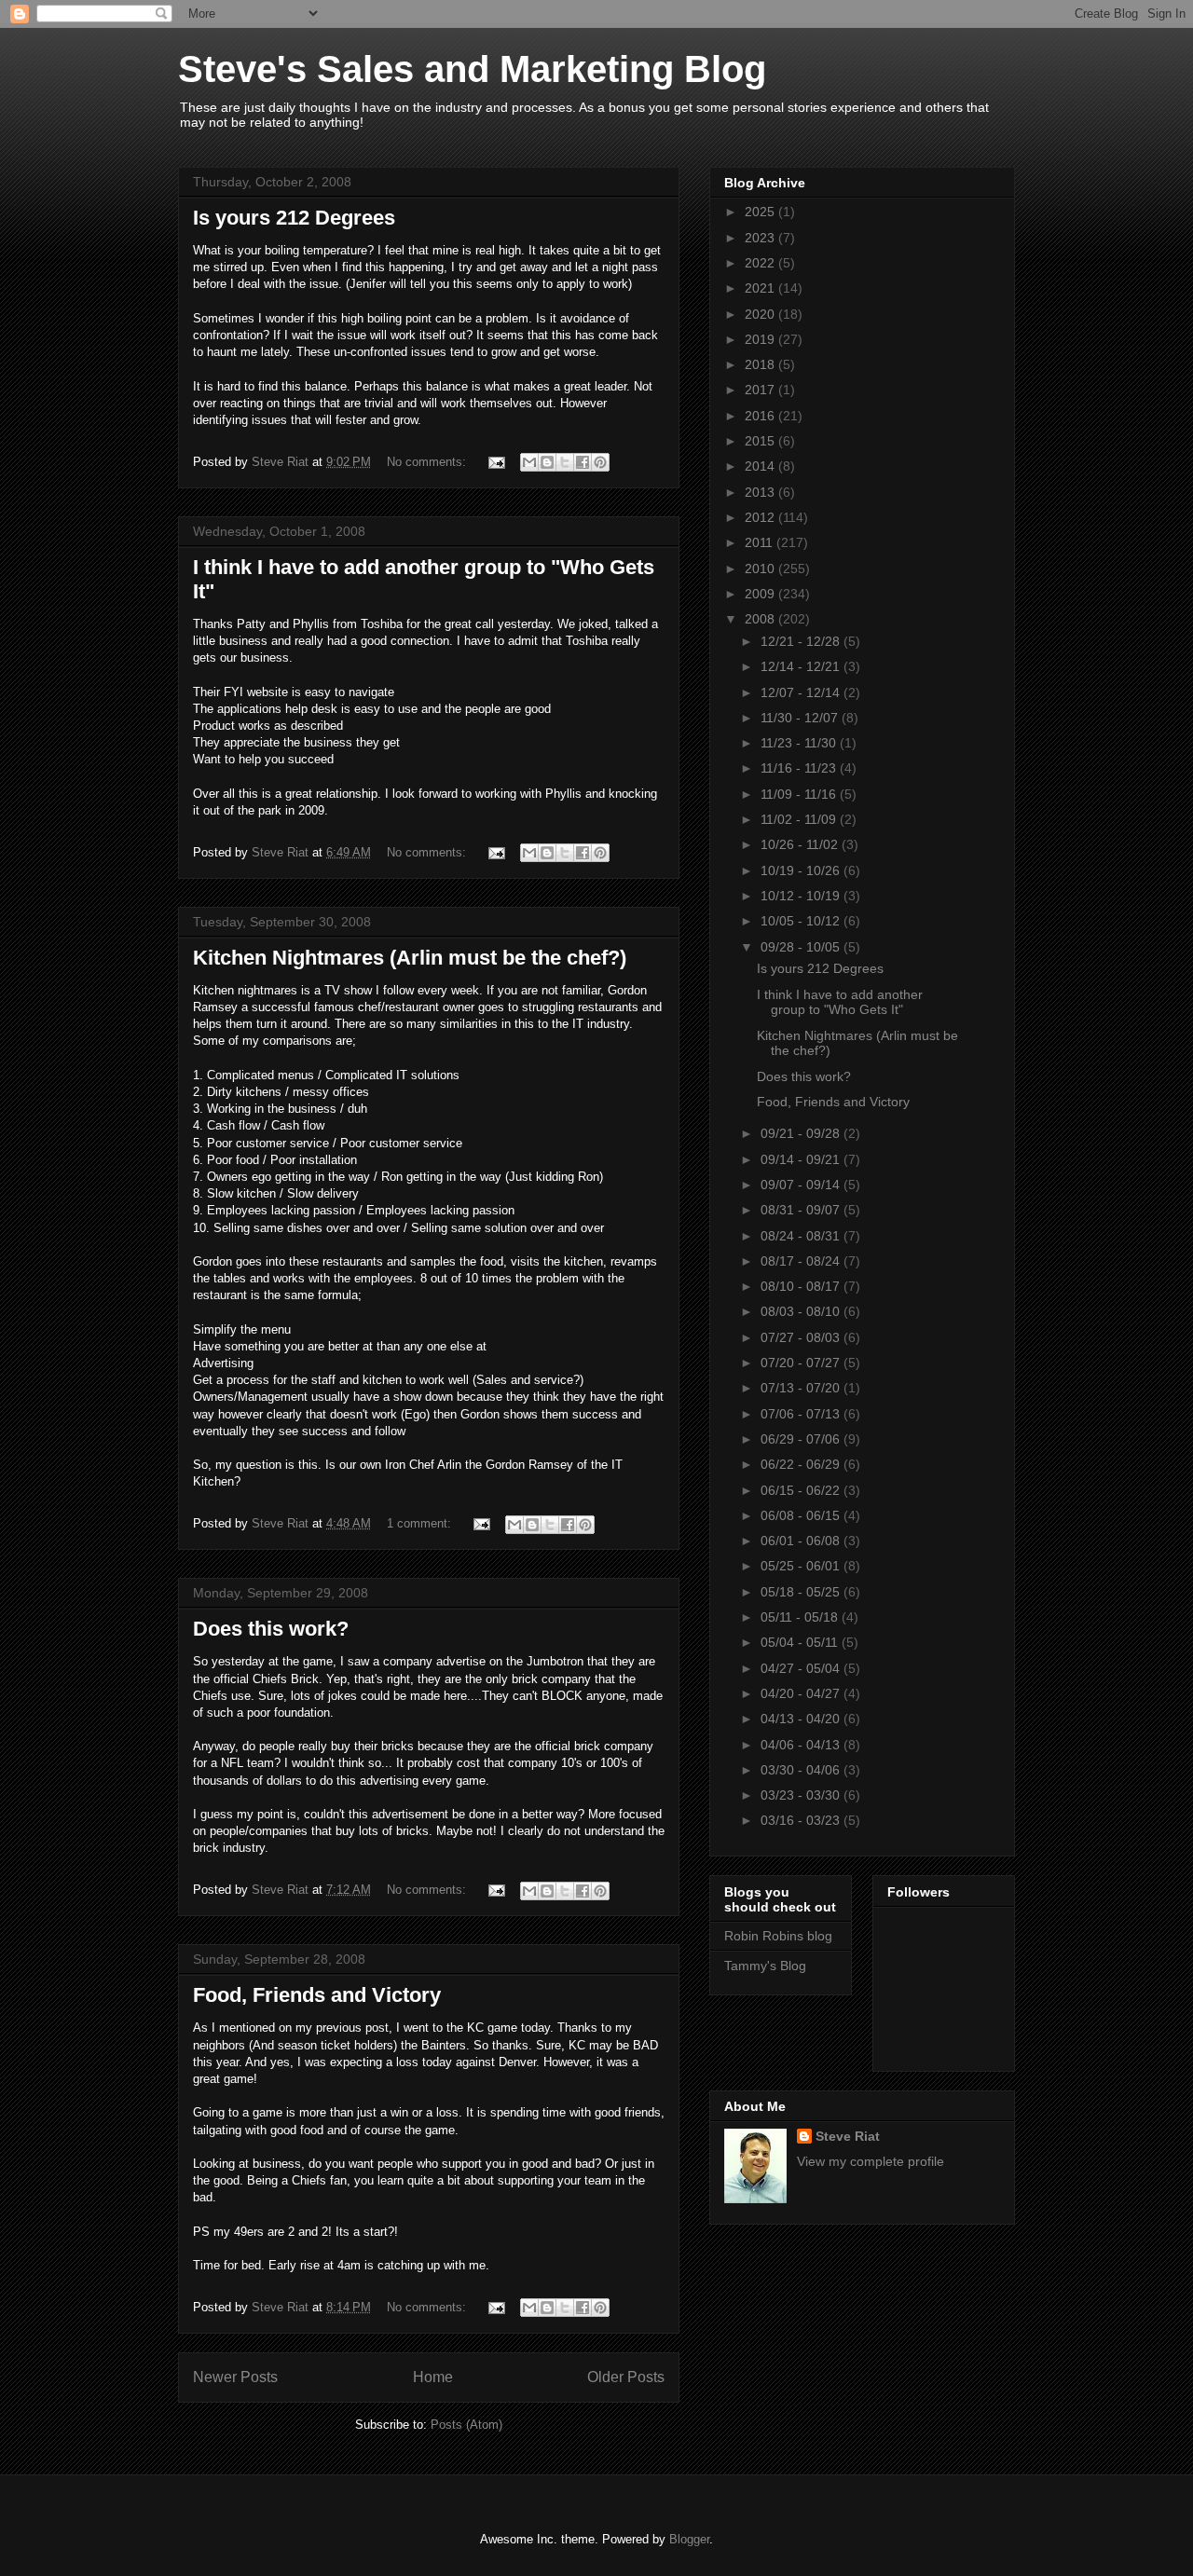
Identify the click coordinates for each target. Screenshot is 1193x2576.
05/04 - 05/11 (801, 1642)
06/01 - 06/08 (802, 1541)
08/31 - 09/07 (802, 1210)
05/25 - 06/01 (802, 1566)
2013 (761, 492)
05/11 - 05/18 (801, 1617)
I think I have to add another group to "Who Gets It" (840, 1002)
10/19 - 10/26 (802, 870)
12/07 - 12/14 (802, 692)
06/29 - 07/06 (802, 1439)
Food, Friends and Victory (317, 1995)
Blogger (689, 2539)
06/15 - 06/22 (802, 1490)
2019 (761, 339)
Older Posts (626, 2377)
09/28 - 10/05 (802, 947)
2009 (761, 594)
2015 (761, 441)
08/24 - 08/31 (802, 1236)
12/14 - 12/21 (802, 666)
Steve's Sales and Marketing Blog (472, 69)
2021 (761, 288)
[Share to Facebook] (583, 462)
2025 (761, 212)
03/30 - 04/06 (802, 1770)
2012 (761, 517)
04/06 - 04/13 (802, 1745)
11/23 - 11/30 (800, 743)
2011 (761, 542)
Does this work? (271, 1629)
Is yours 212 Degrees (294, 218)
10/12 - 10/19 (802, 896)
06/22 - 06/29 (802, 1464)
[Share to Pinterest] (600, 462)
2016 (761, 416)
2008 (761, 619)
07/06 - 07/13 (802, 1414)
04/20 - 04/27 (802, 1693)
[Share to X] (565, 462)
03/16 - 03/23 (802, 1820)
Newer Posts (235, 2377)
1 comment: (421, 1523)
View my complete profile (871, 2161)
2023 (761, 238)
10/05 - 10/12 (802, 921)
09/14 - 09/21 (802, 1159)
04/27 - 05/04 (802, 1668)
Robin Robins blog (778, 1936)
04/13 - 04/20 (802, 1719)
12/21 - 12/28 (802, 641)
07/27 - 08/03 (802, 1337)
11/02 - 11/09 (800, 819)
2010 (761, 569)
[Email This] (529, 462)
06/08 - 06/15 (802, 1515)
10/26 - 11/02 (801, 844)
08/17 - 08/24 (802, 1261)
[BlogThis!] (547, 462)
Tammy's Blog (765, 1966)
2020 (761, 314)
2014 (761, 466)
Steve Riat (848, 2136)
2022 (761, 263)
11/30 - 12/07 (801, 718)
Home (433, 2377)
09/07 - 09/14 (802, 1185)
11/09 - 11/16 (800, 794)
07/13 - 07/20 (802, 1388)
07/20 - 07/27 (802, 1363)
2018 (761, 364)
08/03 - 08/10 (802, 1311)
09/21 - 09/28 (802, 1133)
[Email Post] (495, 462)
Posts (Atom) (466, 2425)
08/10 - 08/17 (802, 1286)
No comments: (428, 462)
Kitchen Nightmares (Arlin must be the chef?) (410, 958)
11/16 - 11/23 (800, 768)
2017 (761, 390)
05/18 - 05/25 (802, 1592)
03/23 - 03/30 (802, 1795)
